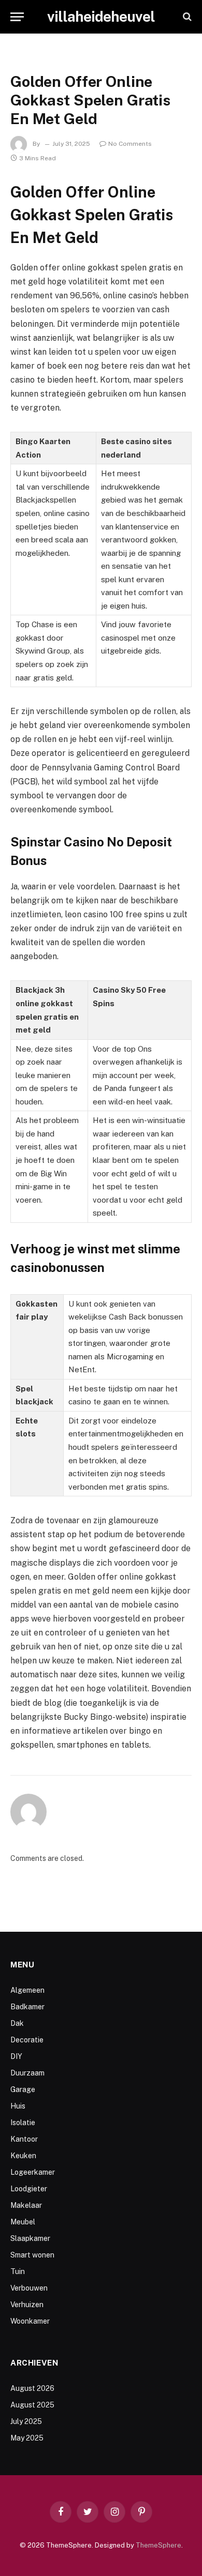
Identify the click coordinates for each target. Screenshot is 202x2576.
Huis (18, 2106)
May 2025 (27, 2438)
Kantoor (24, 2139)
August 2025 (32, 2405)
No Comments (130, 144)
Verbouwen (29, 2288)
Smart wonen (32, 2255)
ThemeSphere (158, 2545)
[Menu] (17, 17)
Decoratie (27, 2040)
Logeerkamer (33, 2172)
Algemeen (27, 1990)
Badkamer (27, 2007)
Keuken (23, 2156)
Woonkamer (30, 2321)
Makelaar (26, 2205)
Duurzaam (27, 2073)
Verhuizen (27, 2305)
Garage (23, 2089)
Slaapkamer (30, 2238)
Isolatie (23, 2123)
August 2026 (32, 2388)
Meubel (23, 2222)
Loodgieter (29, 2189)
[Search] (186, 17)
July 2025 (26, 2421)
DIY (16, 2056)
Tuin (18, 2271)
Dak (17, 2023)
